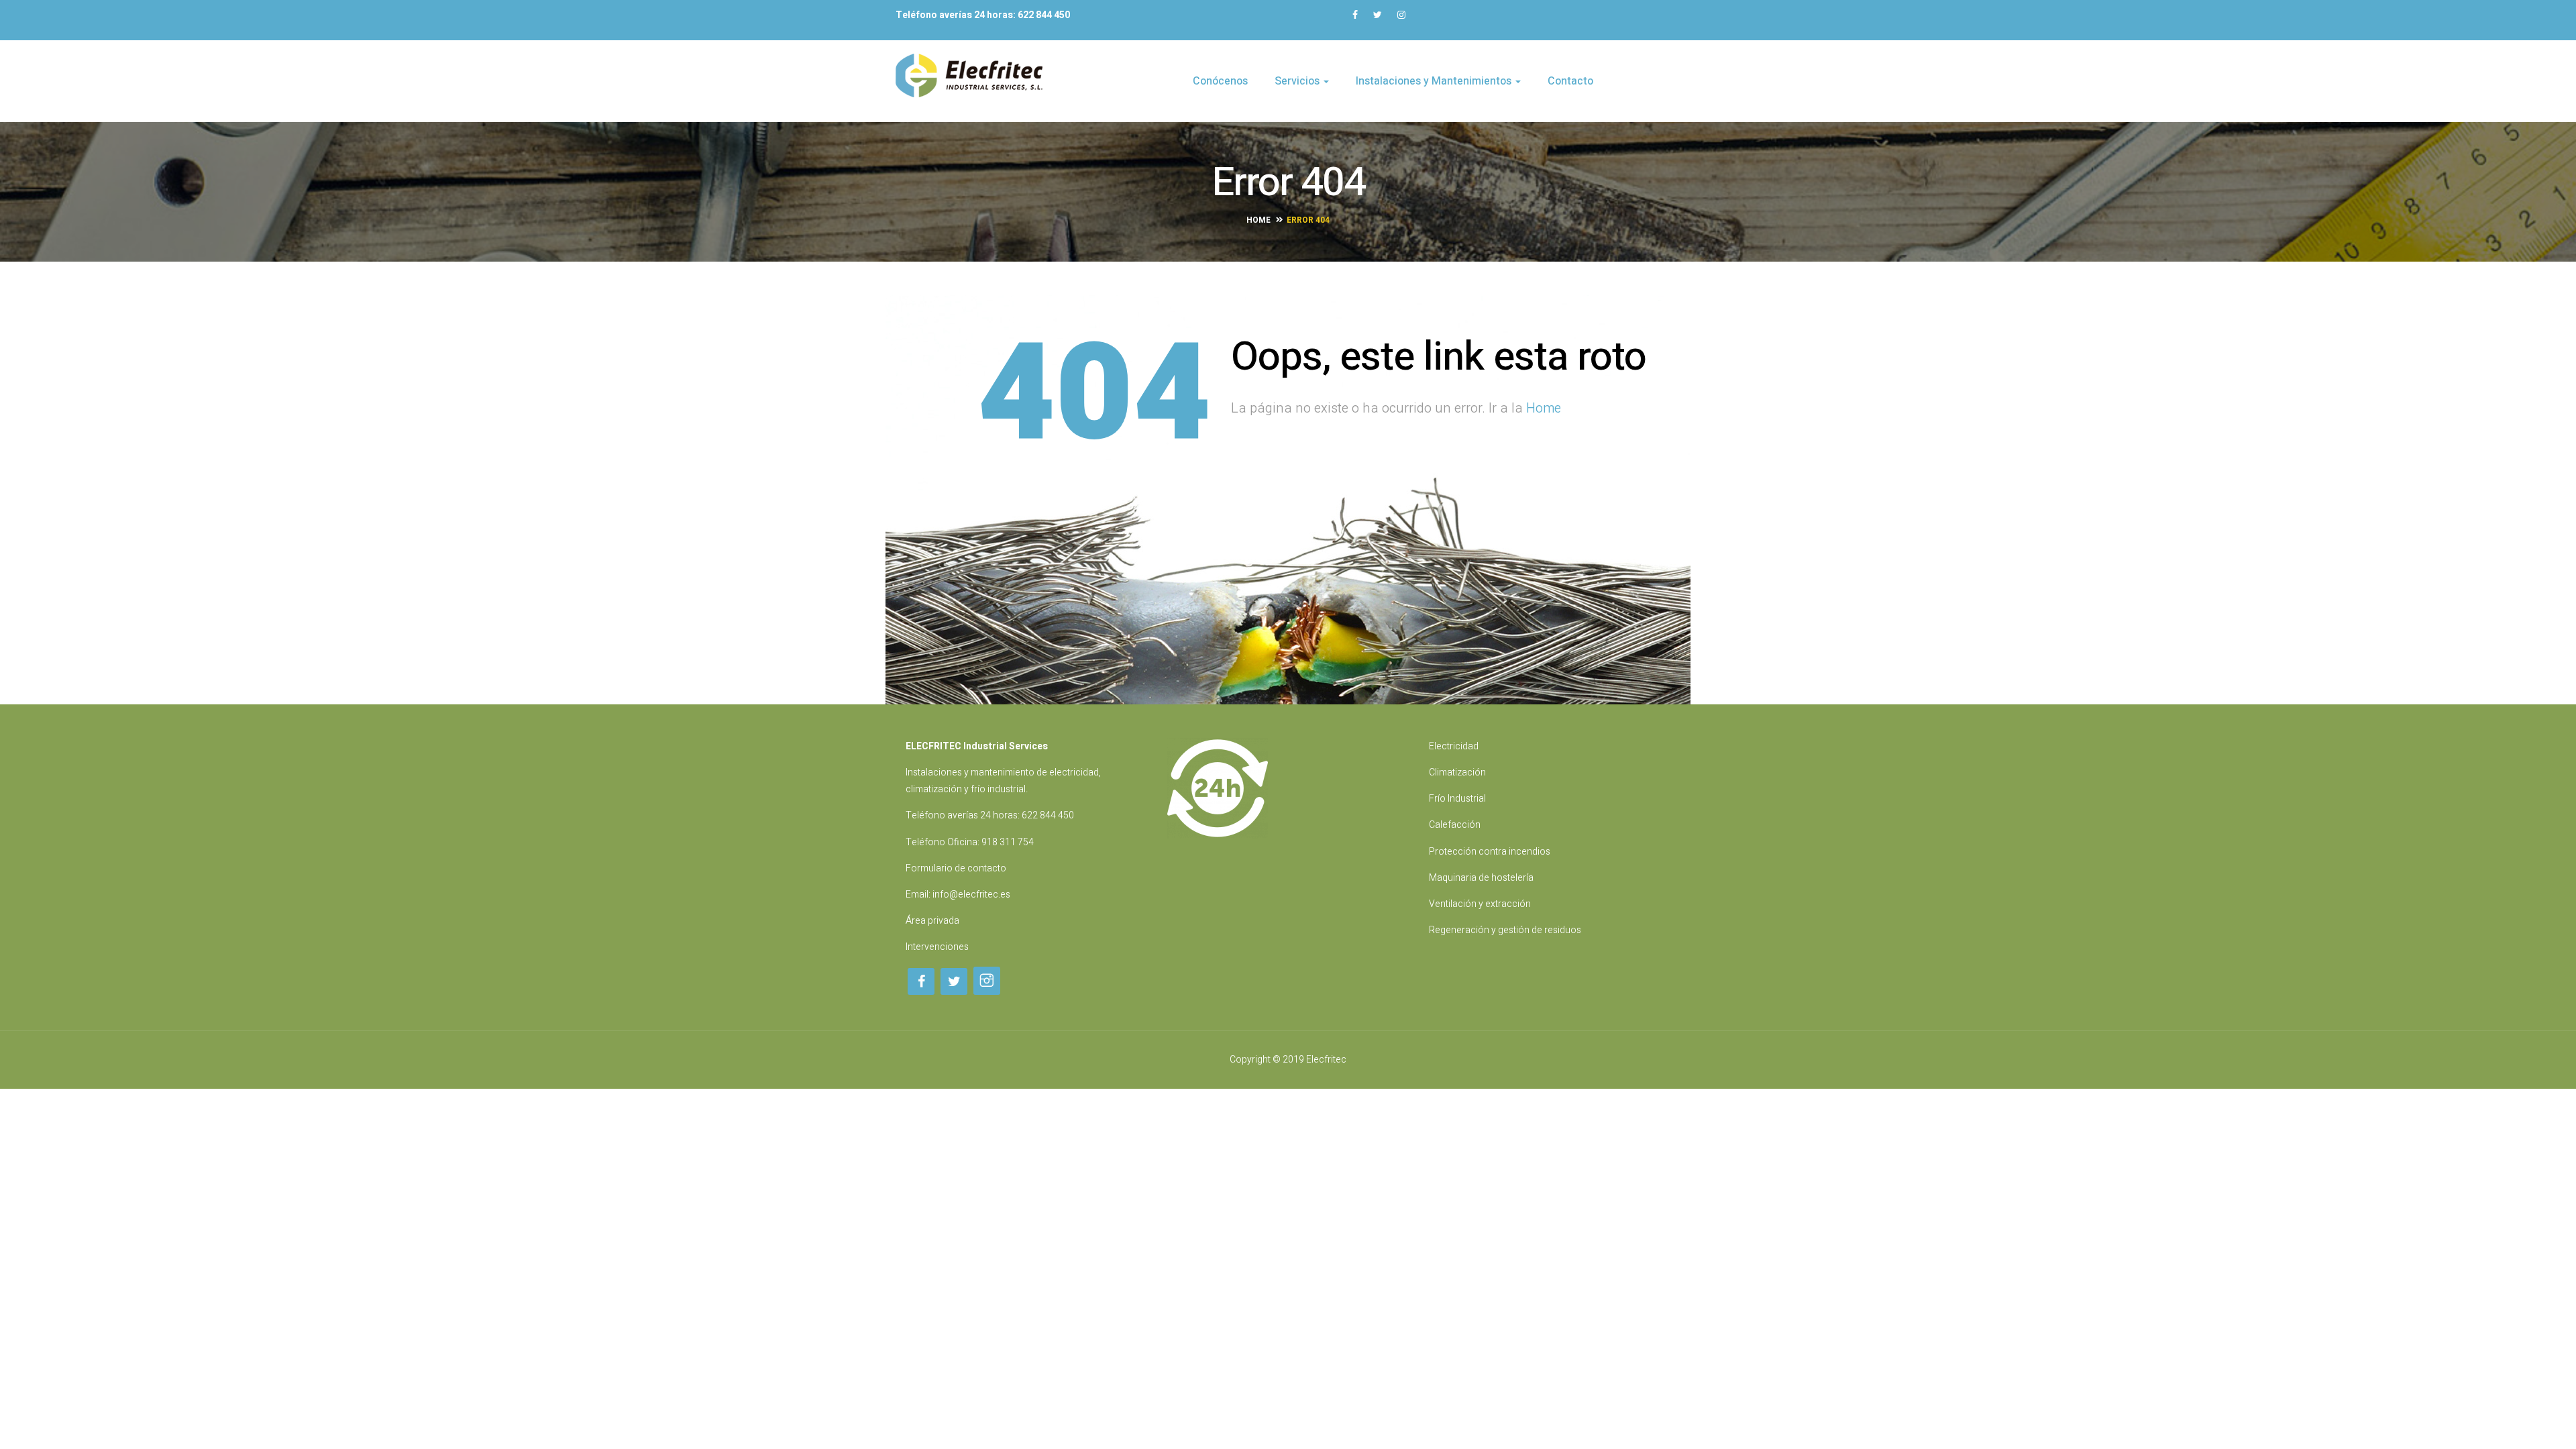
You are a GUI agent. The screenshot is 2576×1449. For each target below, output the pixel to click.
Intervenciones (937, 947)
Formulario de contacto (956, 868)
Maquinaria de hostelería (1481, 878)
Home (1258, 220)
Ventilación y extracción (1480, 904)
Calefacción (1455, 825)
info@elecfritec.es (971, 895)
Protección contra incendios (1490, 852)
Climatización (1457, 772)
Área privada (932, 921)
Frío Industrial (1457, 799)
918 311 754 (1008, 842)
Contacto (1570, 81)
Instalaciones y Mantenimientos (1435, 81)
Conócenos (1220, 81)
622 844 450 (1048, 815)
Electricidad (1454, 746)
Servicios (1298, 81)
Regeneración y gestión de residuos (1505, 930)
